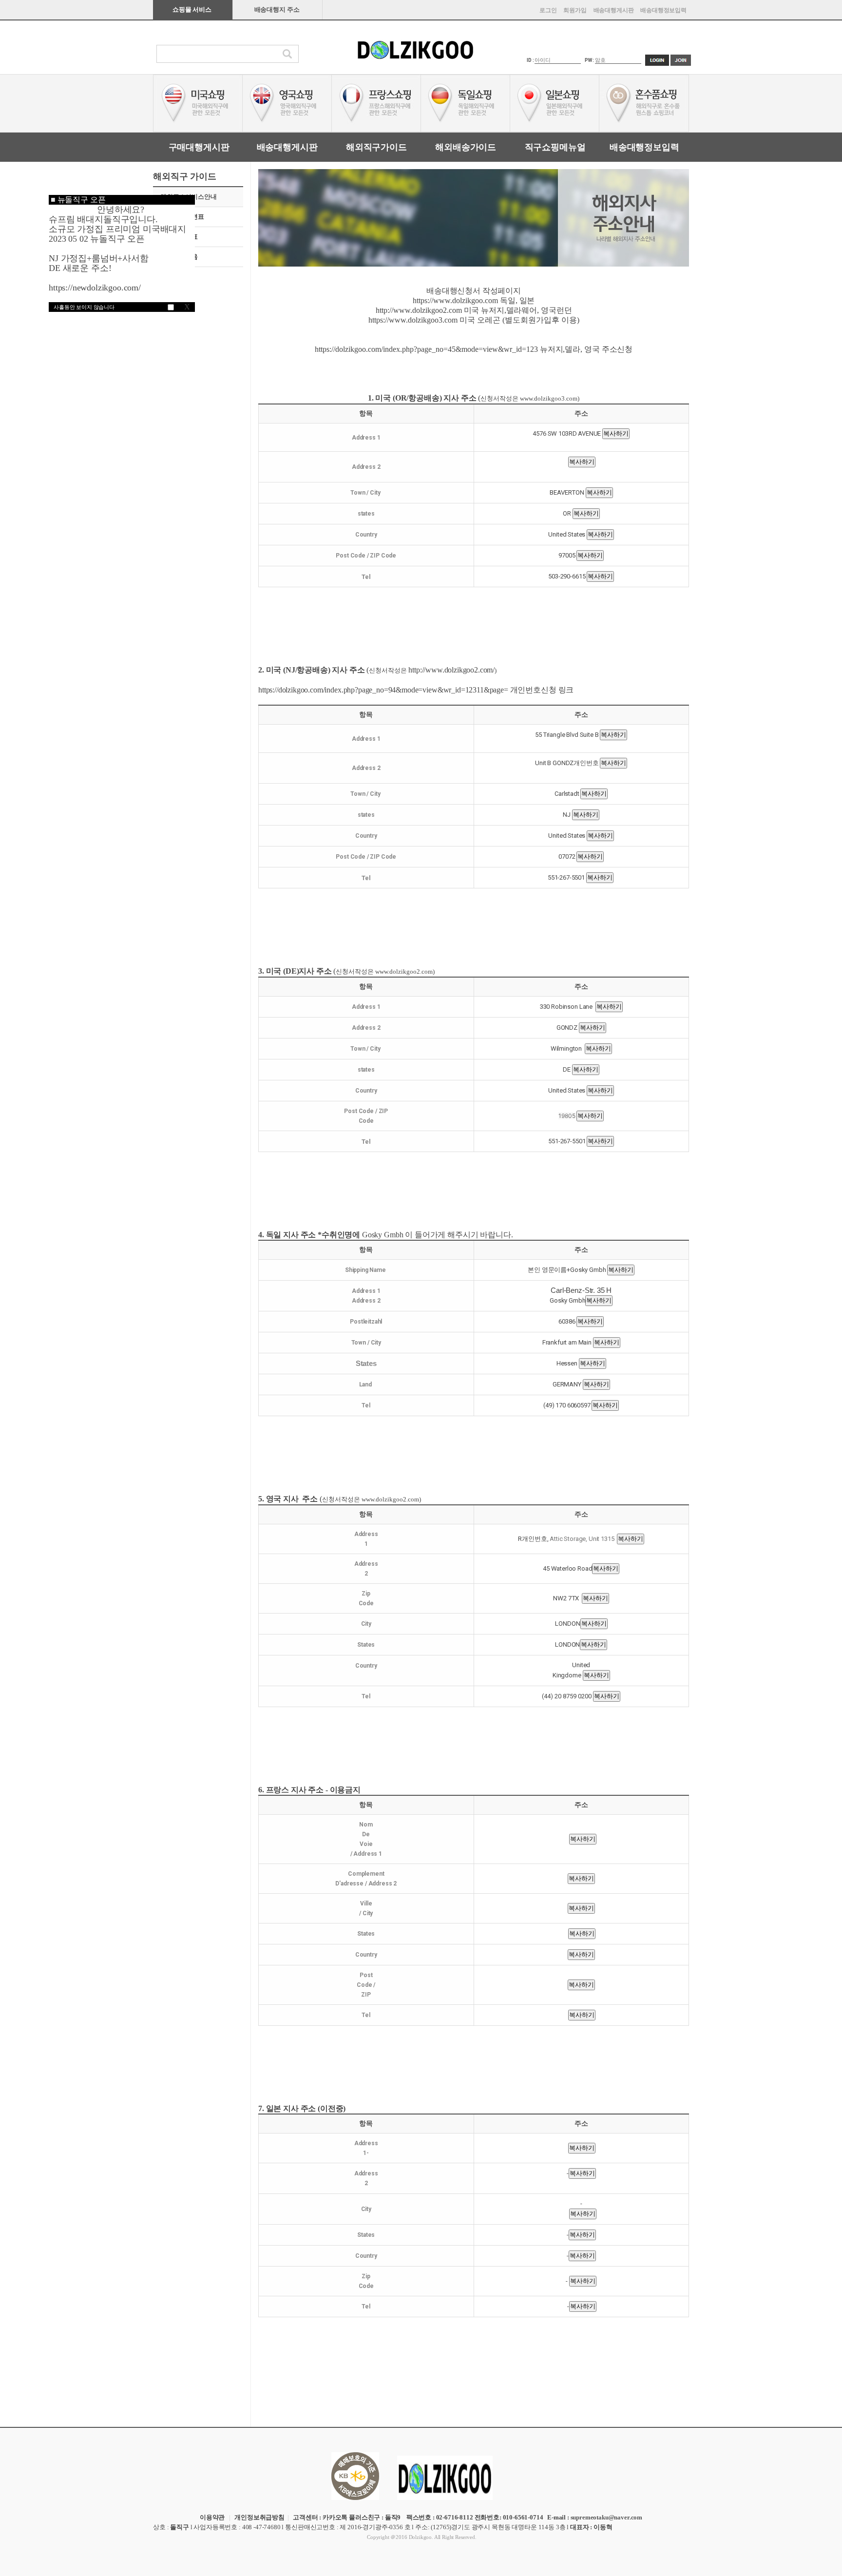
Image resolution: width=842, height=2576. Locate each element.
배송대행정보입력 (663, 10)
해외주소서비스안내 (189, 197)
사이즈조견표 (179, 237)
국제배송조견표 (182, 217)
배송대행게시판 (614, 10)
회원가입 (575, 10)
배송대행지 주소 (277, 10)
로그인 (548, 10)
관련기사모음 (179, 257)
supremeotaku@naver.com (606, 2517)
